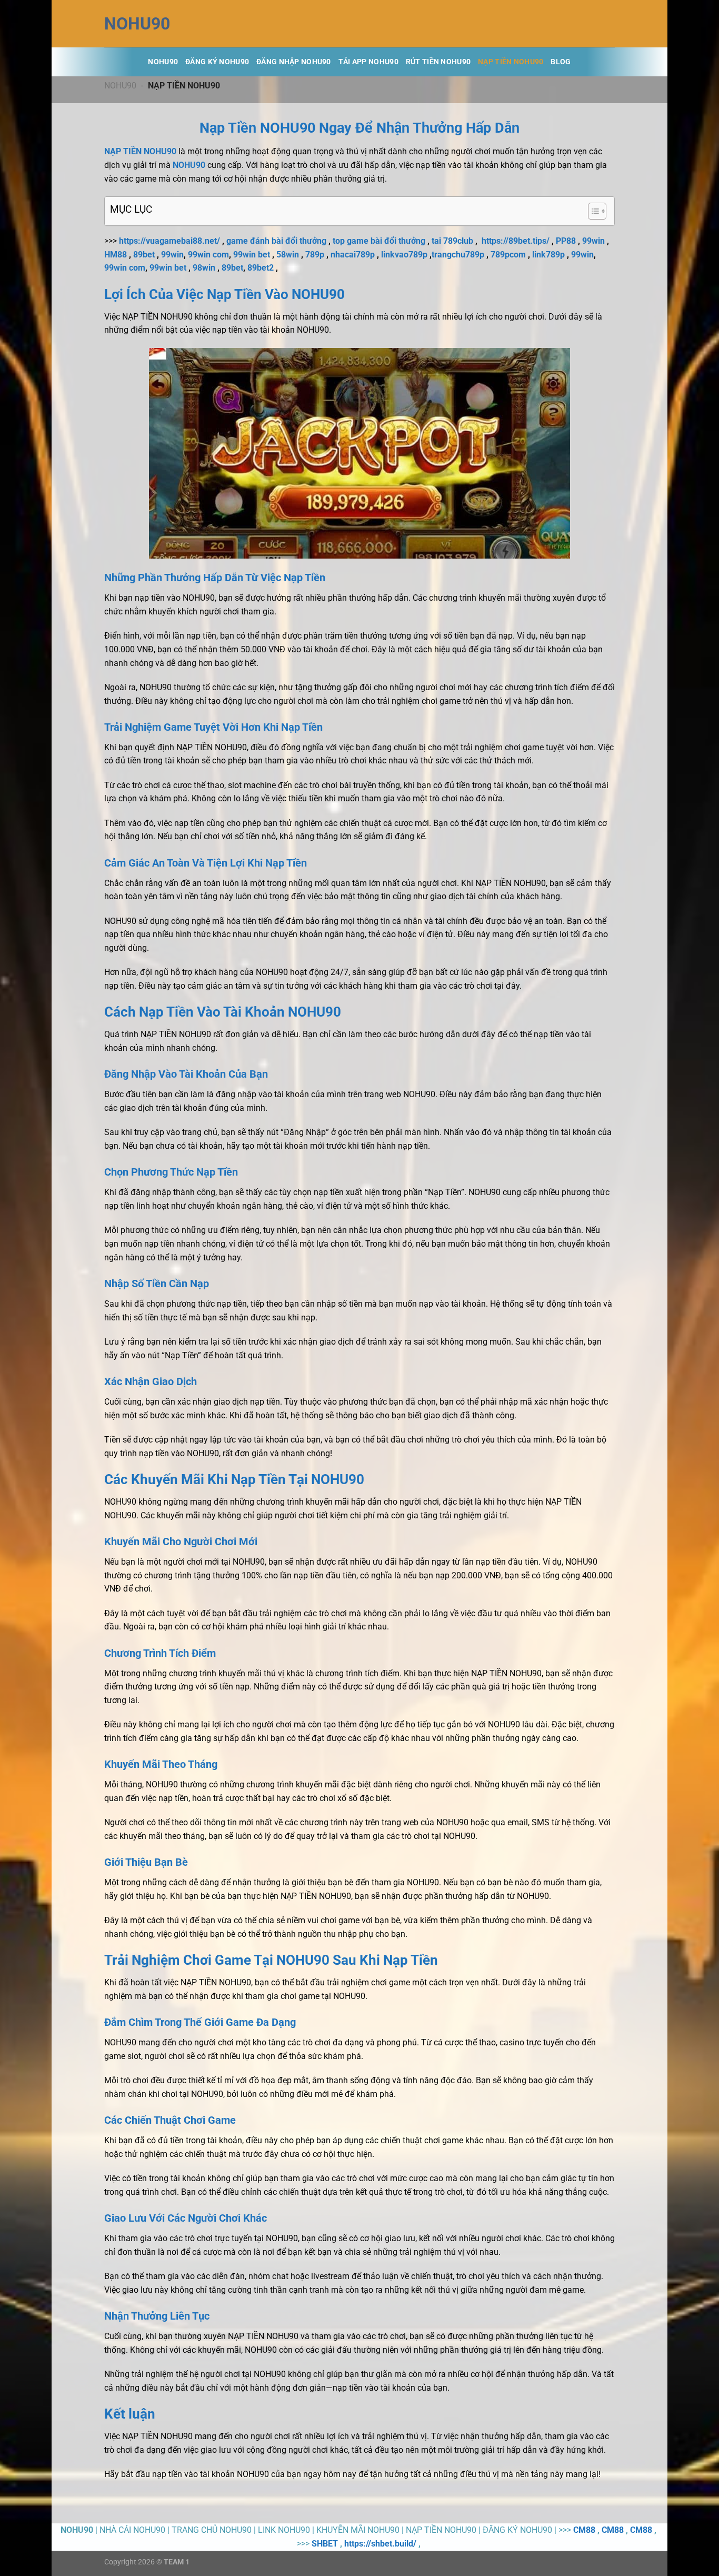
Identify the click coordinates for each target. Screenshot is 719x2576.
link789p (548, 255)
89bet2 (261, 268)
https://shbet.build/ (380, 2544)
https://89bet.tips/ (516, 241)
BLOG (561, 62)
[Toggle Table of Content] (592, 211)
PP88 (566, 241)
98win (204, 268)
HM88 (116, 255)
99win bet (252, 255)
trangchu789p (458, 255)
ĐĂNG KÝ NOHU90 (217, 62)
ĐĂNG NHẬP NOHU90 (294, 62)
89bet (144, 255)
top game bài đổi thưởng (379, 241)
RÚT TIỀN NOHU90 (438, 62)
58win (288, 255)
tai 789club (452, 241)
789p (315, 255)
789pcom (508, 255)
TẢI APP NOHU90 (368, 62)
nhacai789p (353, 255)
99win (593, 241)
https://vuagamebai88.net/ (169, 241)
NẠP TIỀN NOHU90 (511, 62)
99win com (208, 255)
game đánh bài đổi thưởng (276, 241)
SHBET (325, 2544)
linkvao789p (404, 255)
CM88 (584, 2530)
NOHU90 (137, 24)
